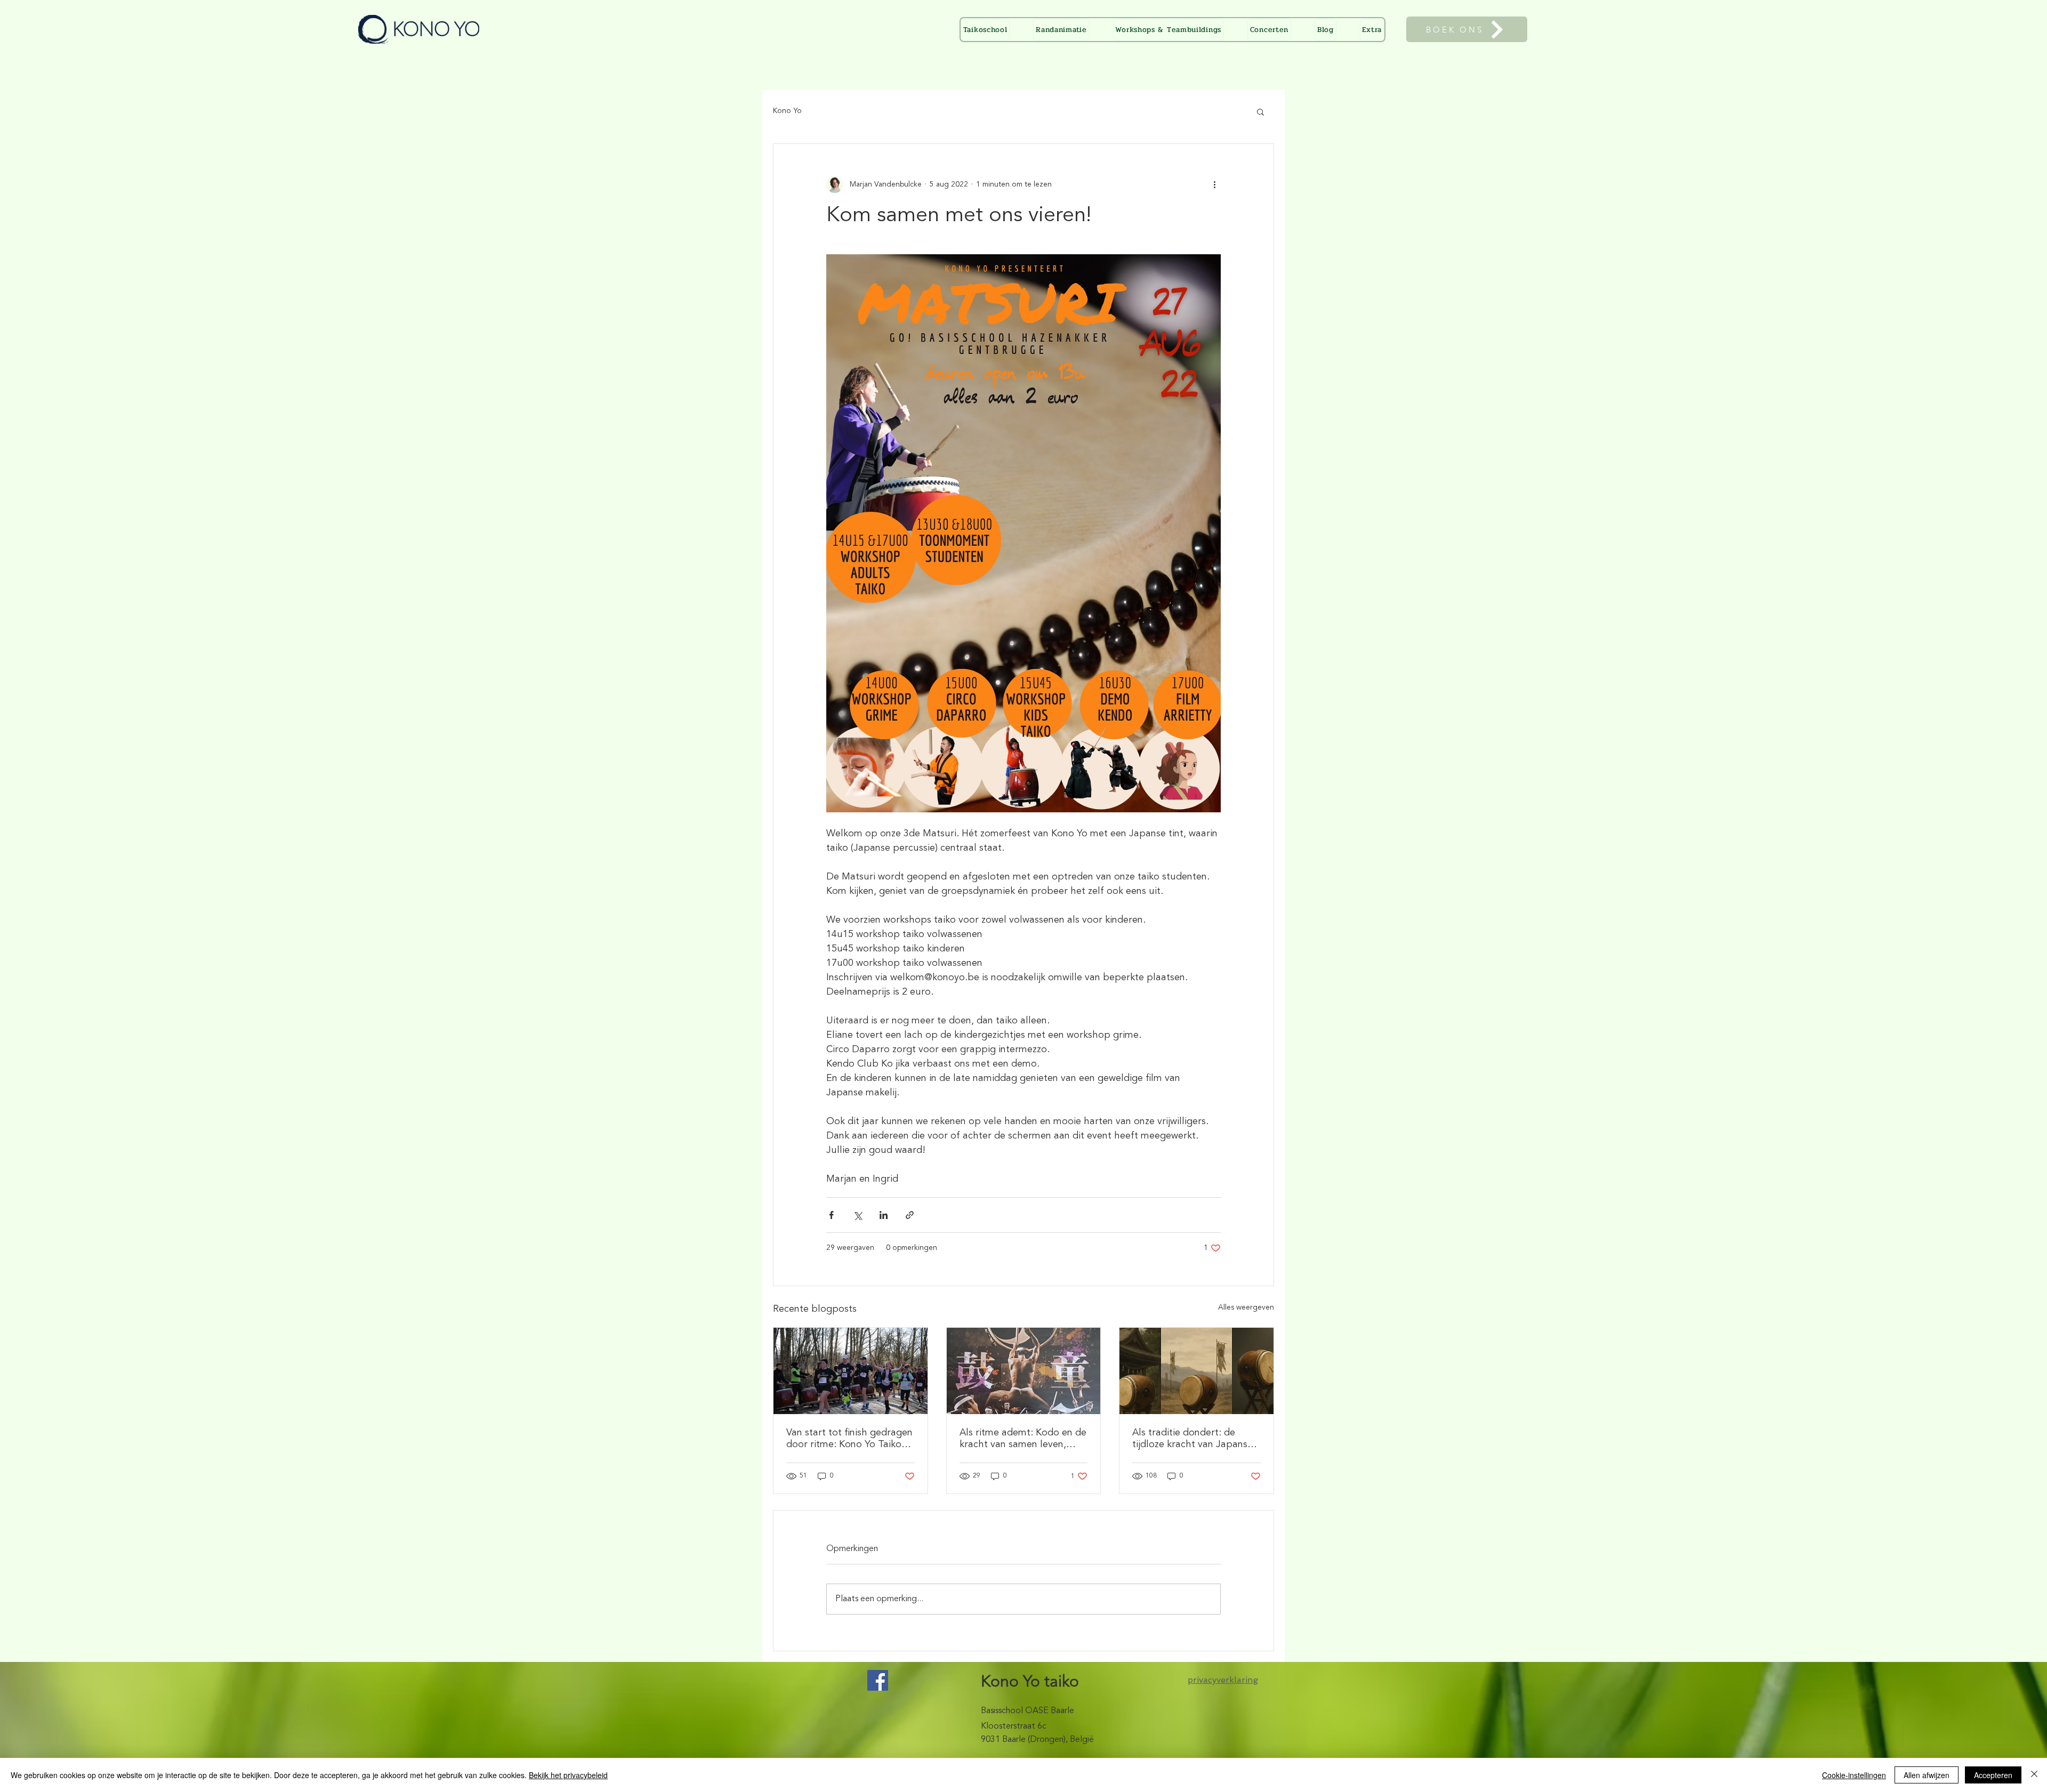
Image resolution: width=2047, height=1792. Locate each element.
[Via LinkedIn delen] (884, 1215)
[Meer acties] (1214, 184)
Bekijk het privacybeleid (568, 1775)
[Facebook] (878, 1680)
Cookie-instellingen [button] (1854, 1775)
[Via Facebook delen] (831, 1215)
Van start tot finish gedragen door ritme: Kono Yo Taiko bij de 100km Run (849, 1439)
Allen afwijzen (1927, 1775)
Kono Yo (787, 111)
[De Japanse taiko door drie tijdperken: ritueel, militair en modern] (1196, 1371)
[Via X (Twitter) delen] (857, 1215)
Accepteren (1993, 1775)
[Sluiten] (2034, 1775)
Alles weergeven (1246, 1307)
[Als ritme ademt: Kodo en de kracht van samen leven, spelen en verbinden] (1024, 1371)
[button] (1372, 30)
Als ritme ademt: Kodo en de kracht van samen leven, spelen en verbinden (1023, 1439)
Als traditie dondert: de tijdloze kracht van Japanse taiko (1192, 1439)
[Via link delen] (910, 1215)
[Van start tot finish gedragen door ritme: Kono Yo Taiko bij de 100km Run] (851, 1371)
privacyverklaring (1223, 1680)
